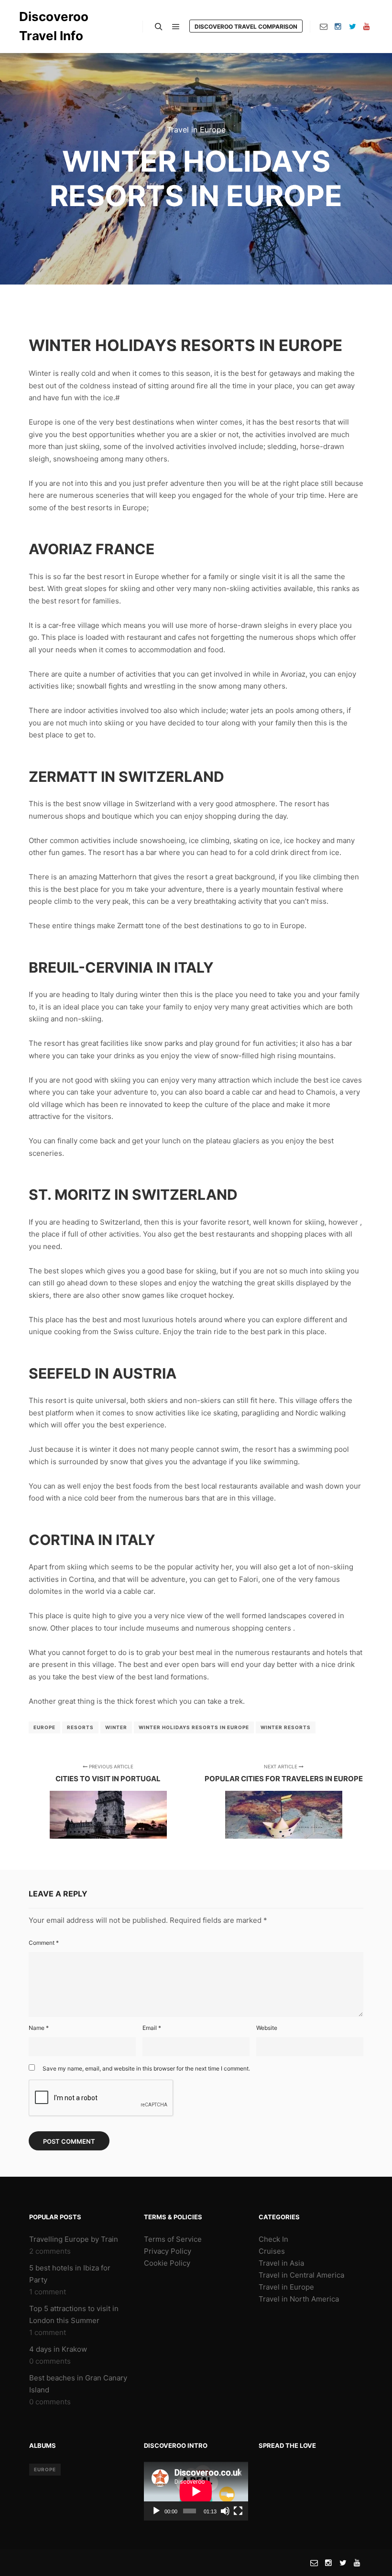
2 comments (50, 2251)
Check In (273, 2239)
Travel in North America (299, 2299)
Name (39, 2028)
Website (267, 2028)
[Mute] (225, 2511)
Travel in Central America (301, 2275)
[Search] (159, 27)
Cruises (272, 2251)
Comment (44, 1943)
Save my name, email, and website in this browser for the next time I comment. (146, 2068)
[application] (196, 2491)
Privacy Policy (168, 2251)
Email (152, 2028)
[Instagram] (338, 26)
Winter (116, 1727)
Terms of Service (173, 2239)
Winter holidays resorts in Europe (194, 1727)
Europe (44, 1727)
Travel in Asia (281, 2263)
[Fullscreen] (238, 2511)
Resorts (80, 1727)
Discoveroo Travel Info (54, 26)
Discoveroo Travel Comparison (246, 27)
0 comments (50, 2361)
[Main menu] (176, 27)
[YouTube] (367, 26)
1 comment (48, 2292)
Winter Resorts (286, 1727)
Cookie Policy (167, 2263)
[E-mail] (324, 26)
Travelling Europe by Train (74, 2239)
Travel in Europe (196, 130)
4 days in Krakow (58, 2349)
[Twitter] (352, 26)
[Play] (156, 2511)
